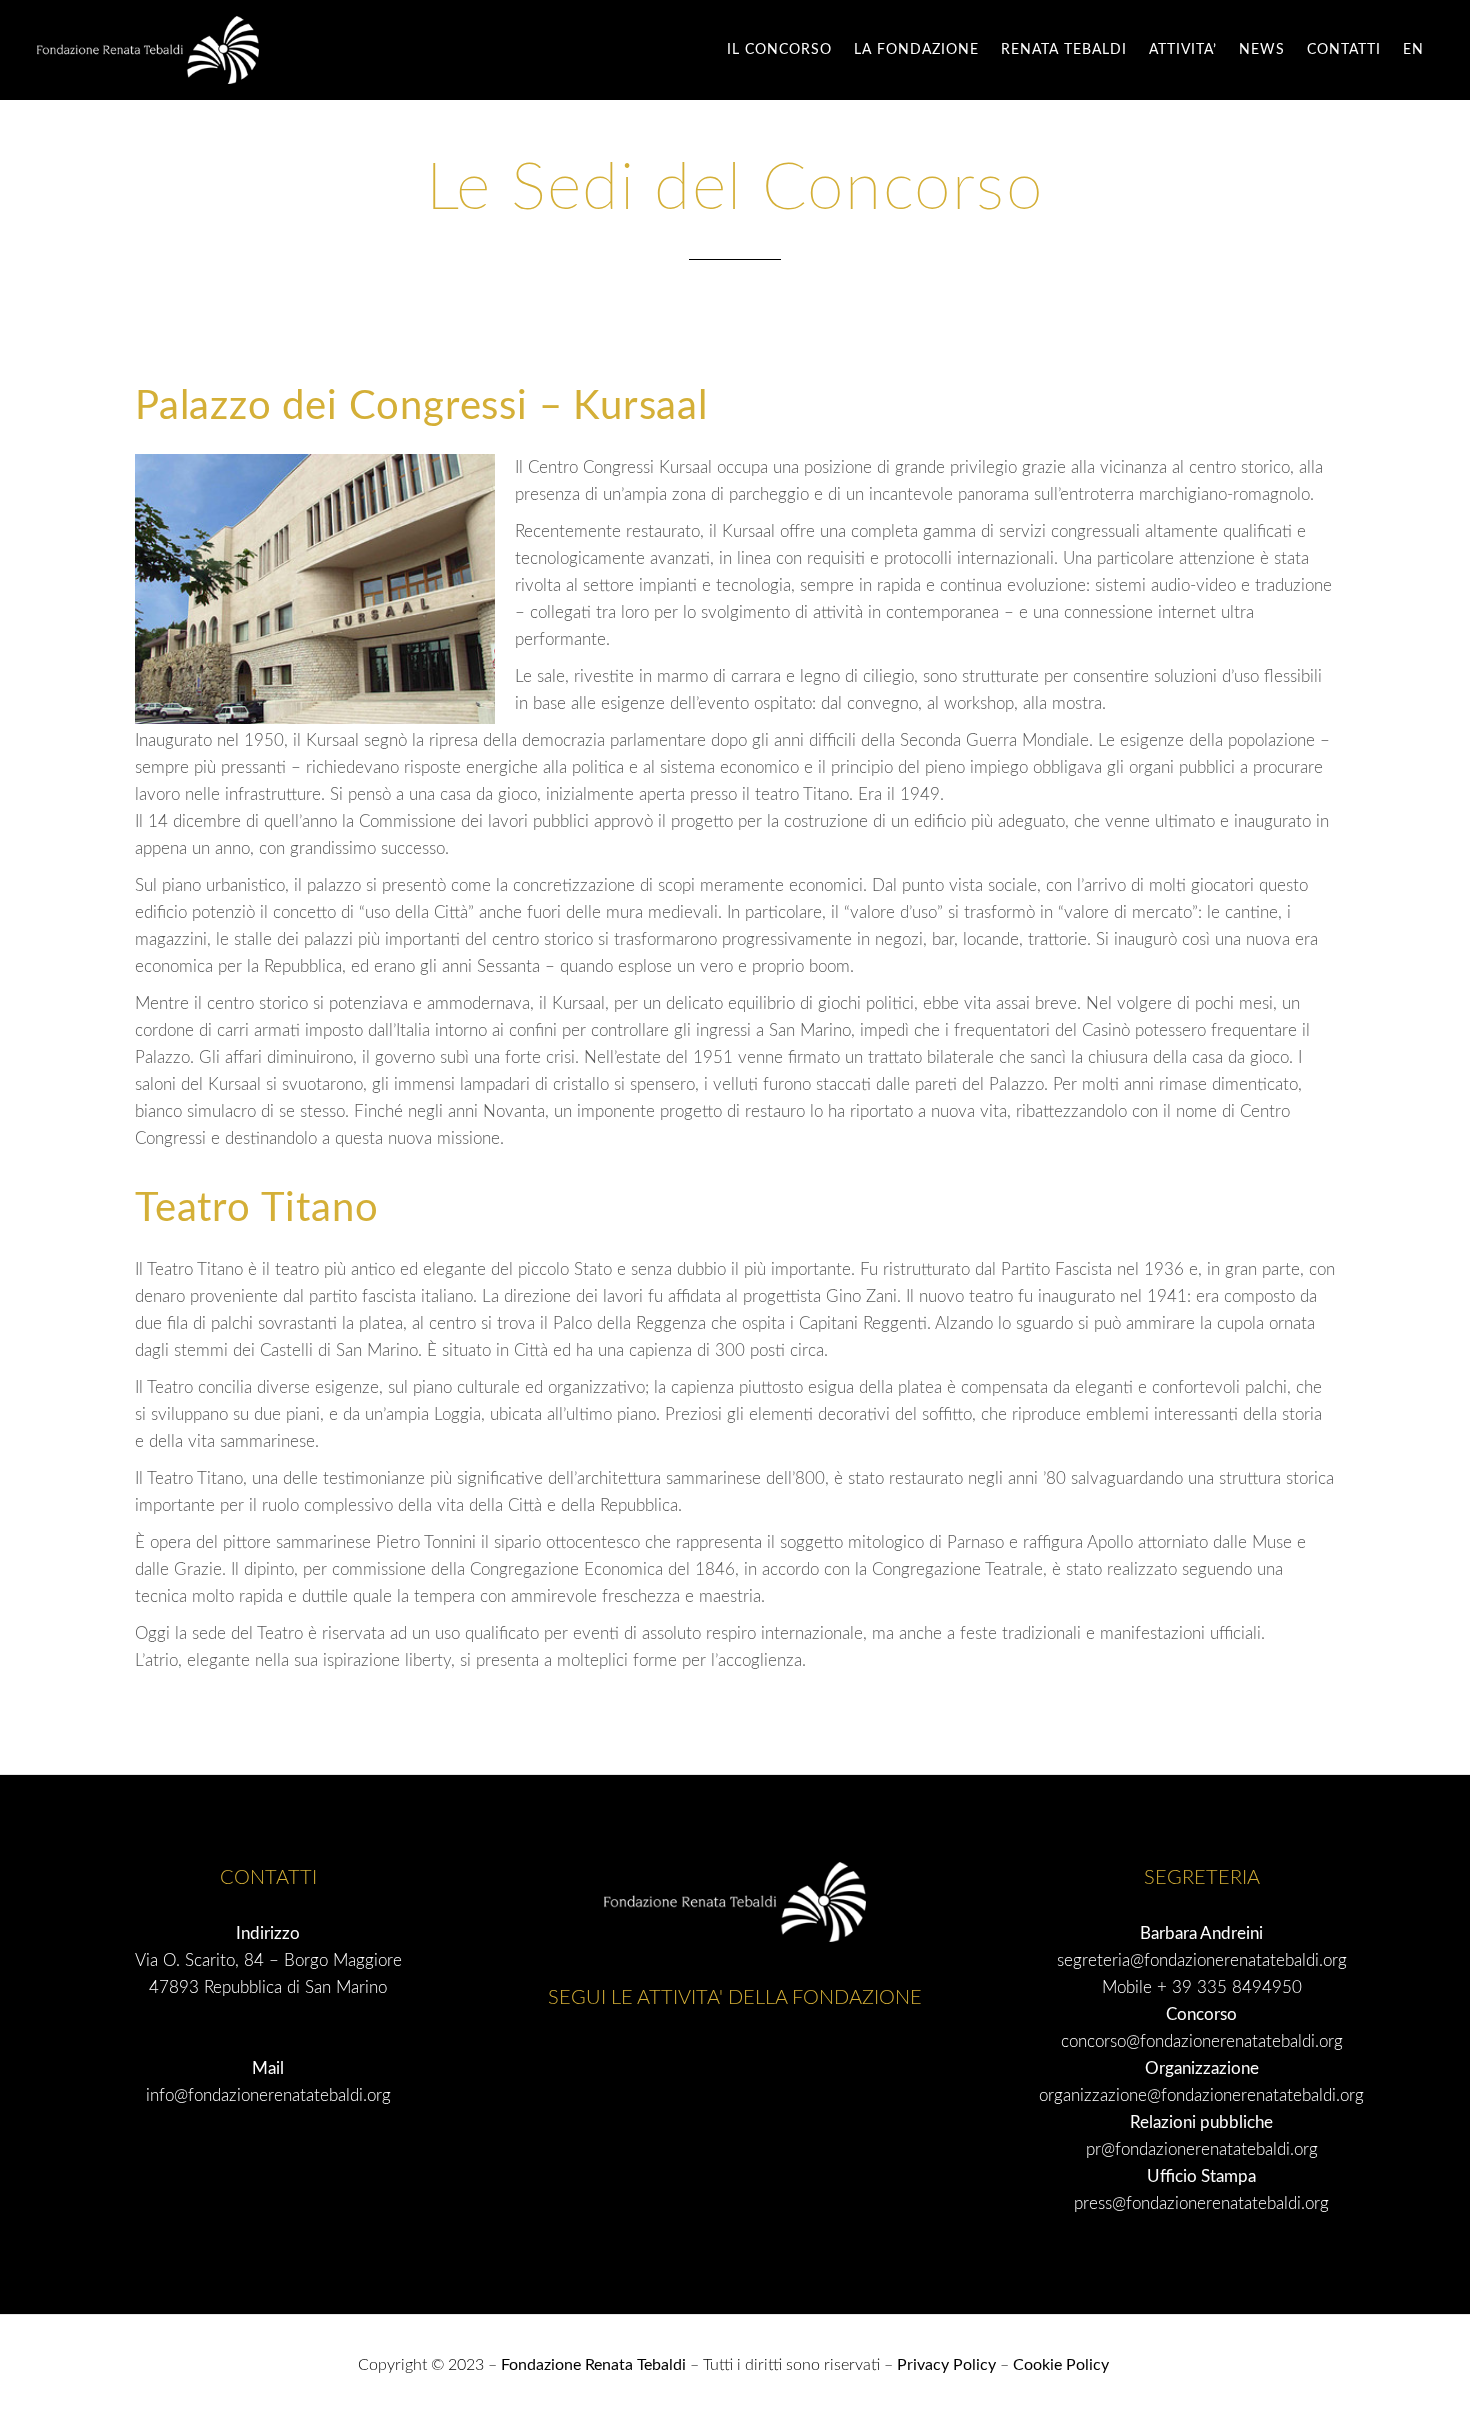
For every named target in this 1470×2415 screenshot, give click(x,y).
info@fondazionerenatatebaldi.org (268, 2095)
